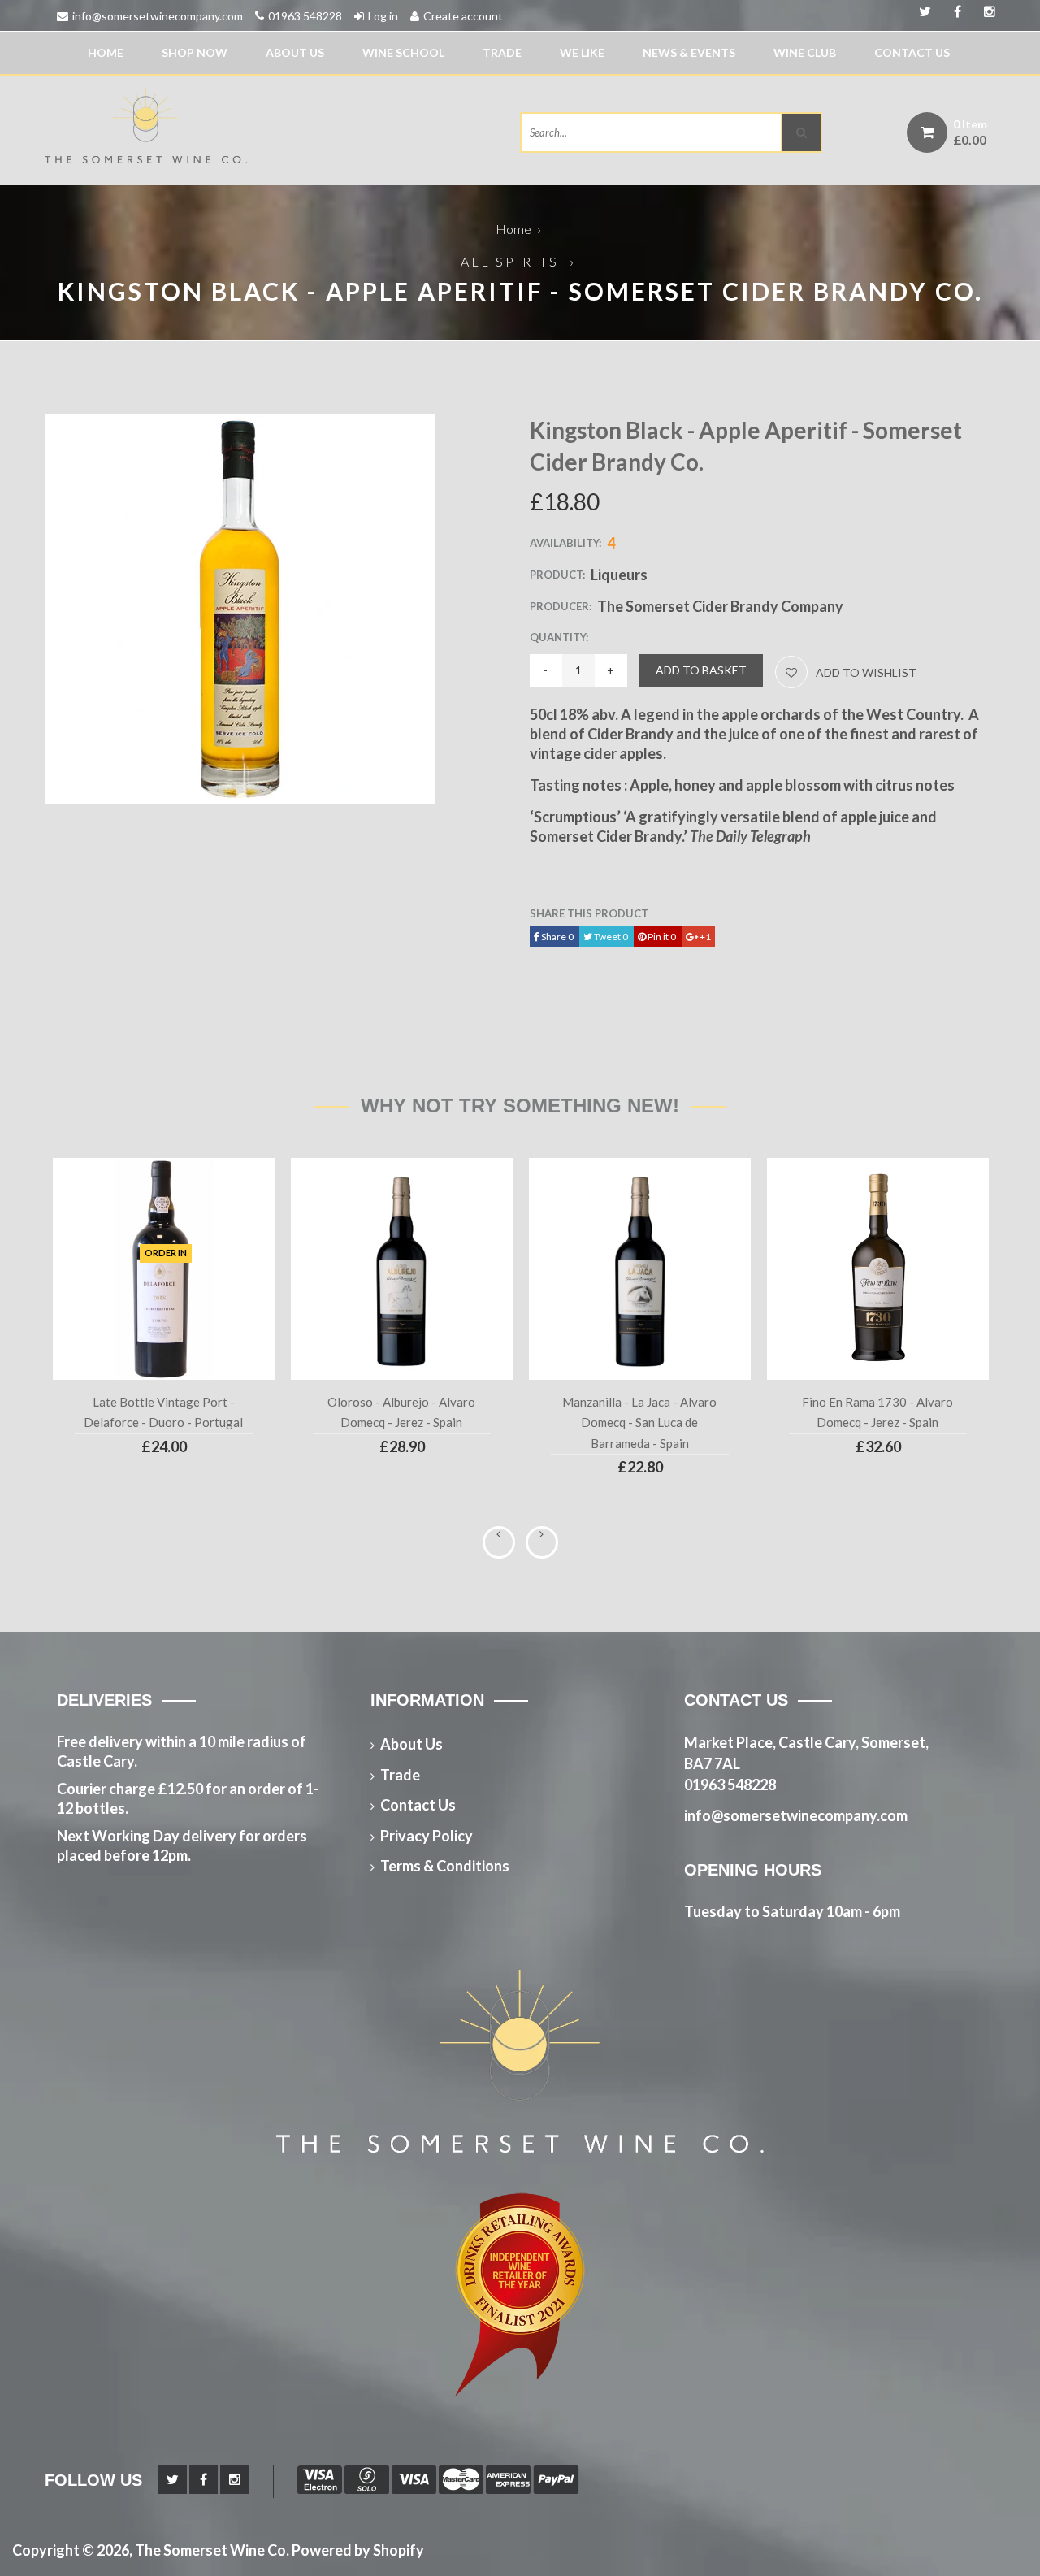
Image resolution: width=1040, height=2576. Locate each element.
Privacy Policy (427, 1836)
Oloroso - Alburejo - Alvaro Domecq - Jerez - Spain (401, 1412)
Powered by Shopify (358, 2550)
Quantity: (559, 637)
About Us (295, 52)
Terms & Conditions (445, 1866)
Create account (463, 16)
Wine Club (805, 52)
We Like (582, 52)
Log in (383, 16)
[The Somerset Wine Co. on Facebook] (984, 12)
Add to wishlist (866, 672)
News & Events (689, 52)
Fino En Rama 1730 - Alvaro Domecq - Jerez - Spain (877, 1412)
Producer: (561, 606)
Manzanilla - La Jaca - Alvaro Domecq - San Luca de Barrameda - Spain (639, 1422)
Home (106, 52)
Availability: (565, 543)
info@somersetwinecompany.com (158, 16)
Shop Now (195, 52)
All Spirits (510, 261)
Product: (557, 575)
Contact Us (912, 52)
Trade (502, 52)
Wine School (403, 52)
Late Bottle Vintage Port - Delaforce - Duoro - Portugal (163, 1412)
